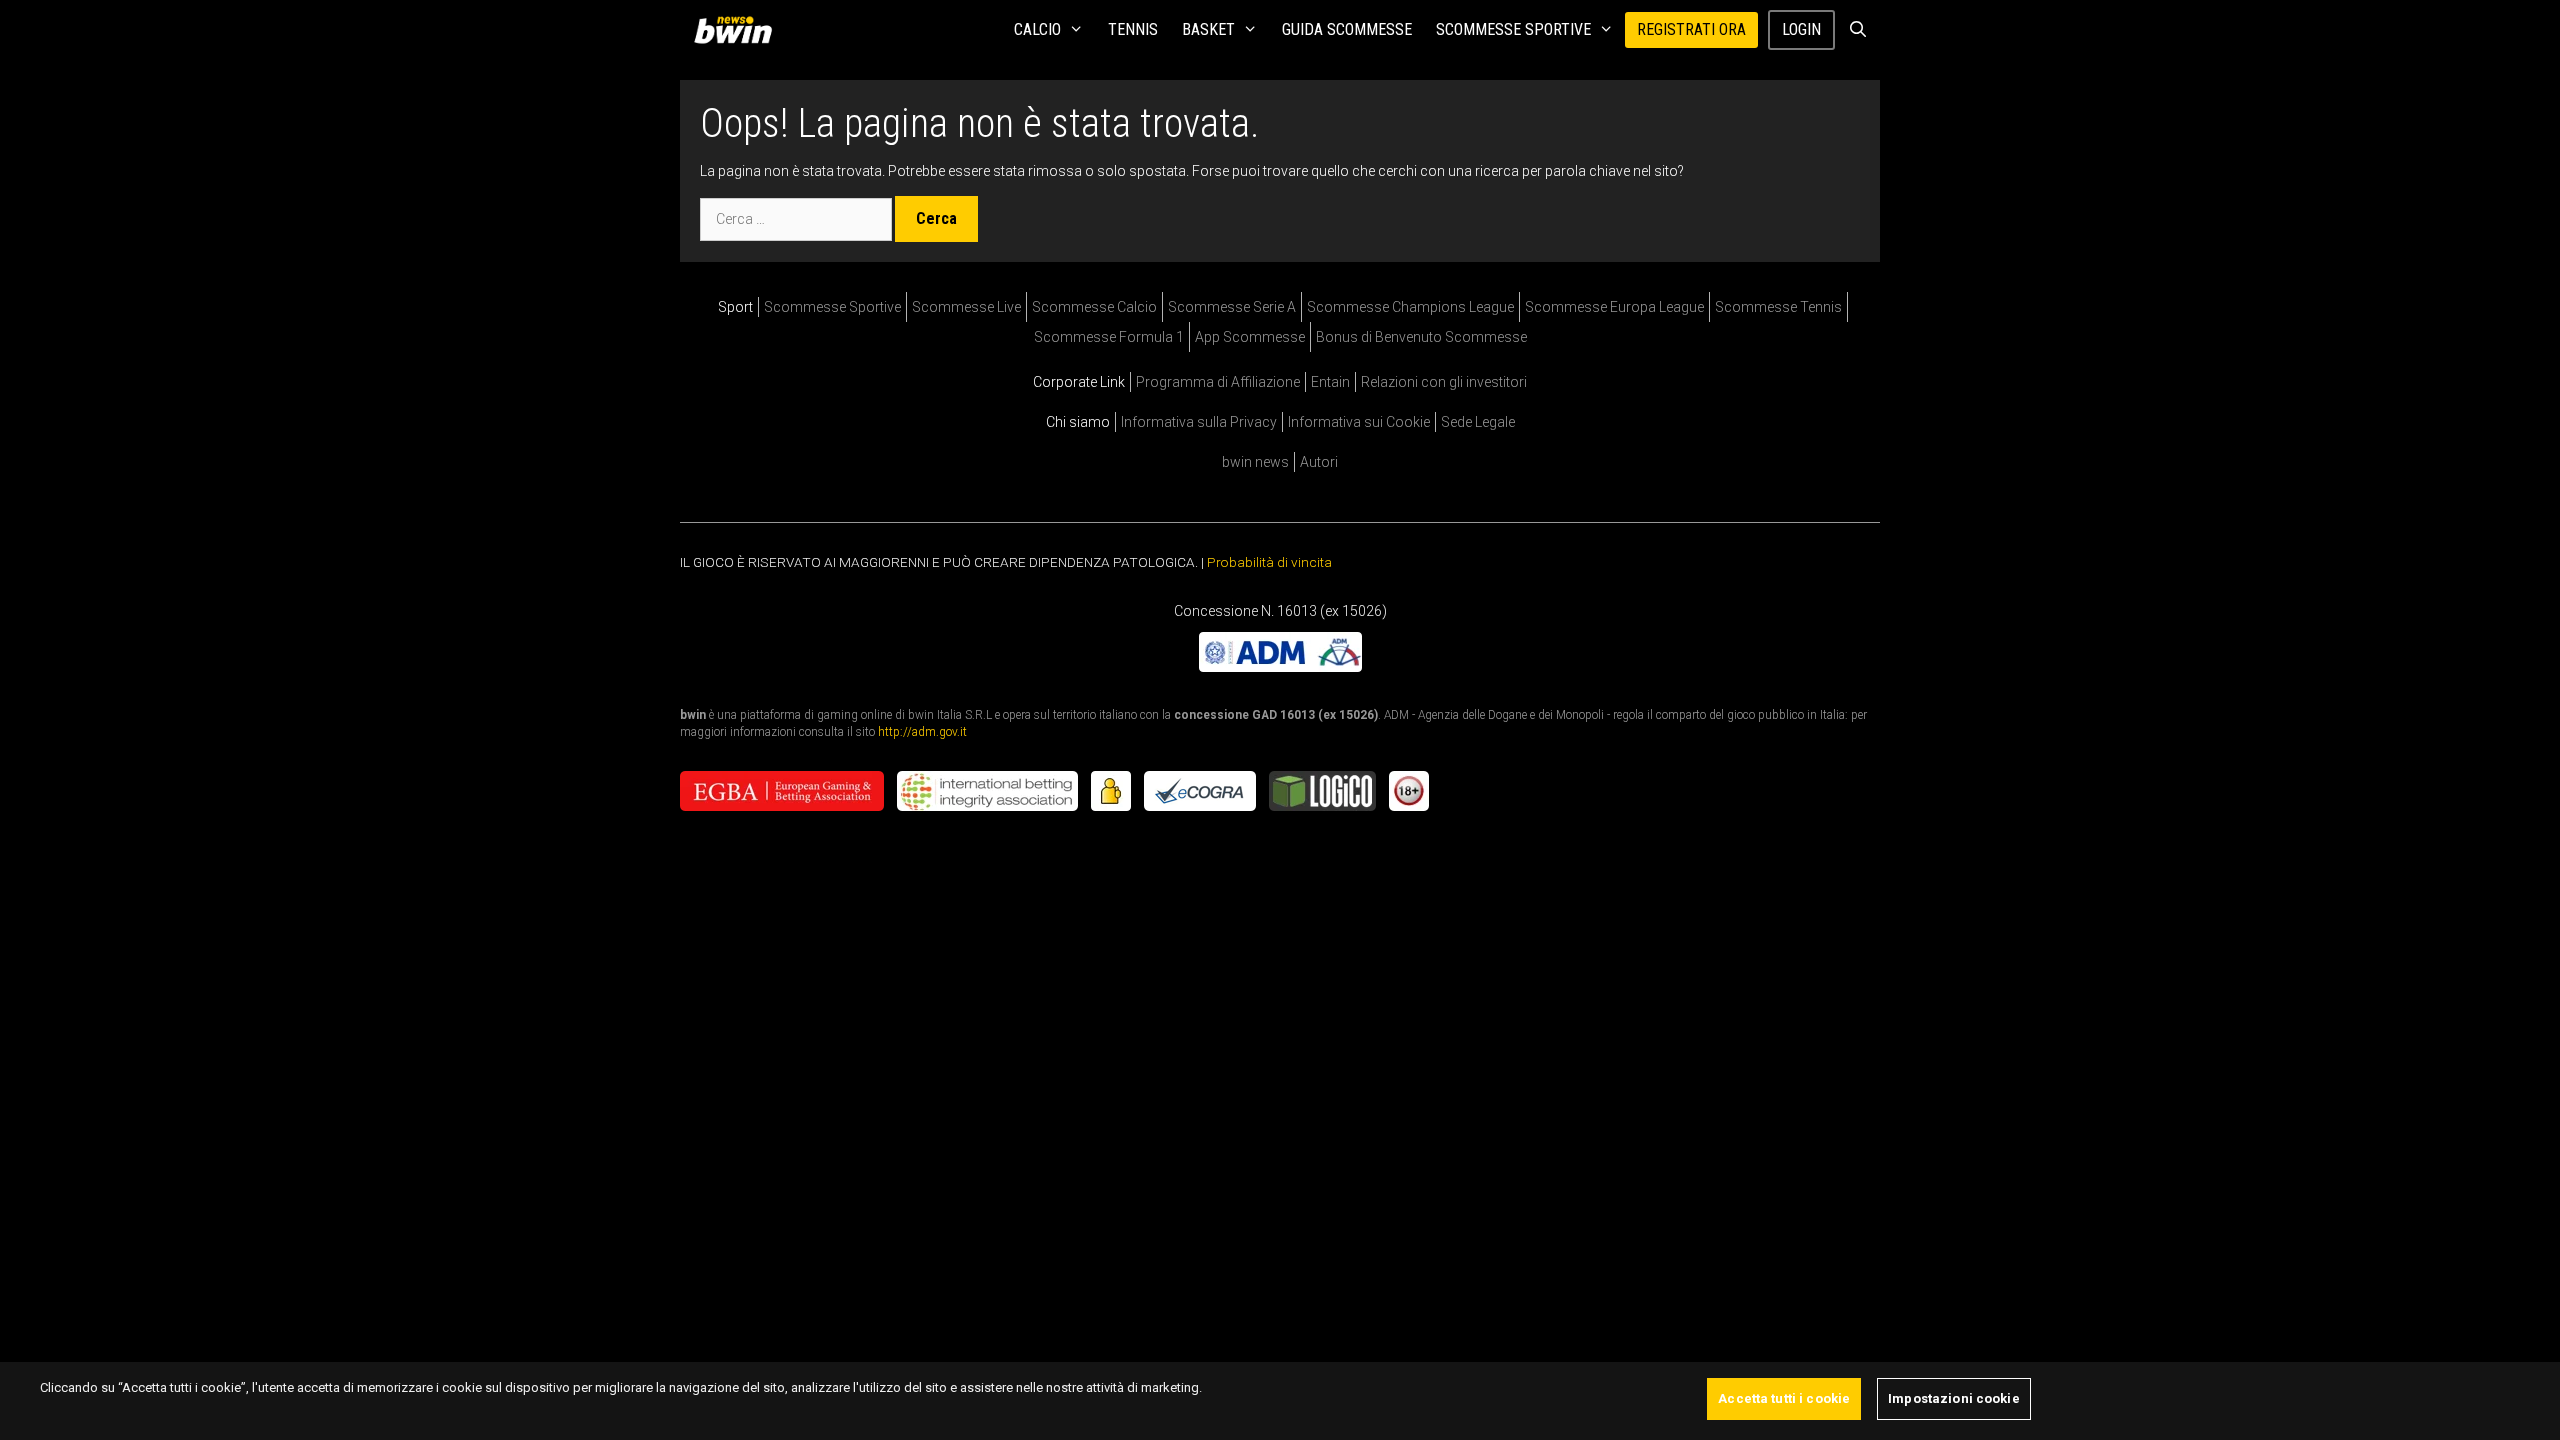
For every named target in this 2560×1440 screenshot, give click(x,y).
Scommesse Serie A (1232, 307)
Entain (1330, 382)
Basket (1208, 29)
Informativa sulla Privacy (1199, 422)
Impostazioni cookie (1953, 1398)
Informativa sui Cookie (1359, 422)
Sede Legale (1478, 422)
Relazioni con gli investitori (1444, 382)
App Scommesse (1250, 337)
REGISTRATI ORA (1691, 29)
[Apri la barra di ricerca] (1857, 30)
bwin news (1255, 462)
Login (1801, 29)
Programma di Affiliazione (1218, 382)
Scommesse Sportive (1513, 29)
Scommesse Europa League (1614, 307)
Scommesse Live (966, 307)
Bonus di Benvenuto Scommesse (1421, 337)
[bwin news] (738, 30)
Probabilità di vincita (1269, 562)
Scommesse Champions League (1410, 307)
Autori (1319, 462)
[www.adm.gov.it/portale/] (1280, 666)
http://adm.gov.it (922, 731)
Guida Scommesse (1347, 29)
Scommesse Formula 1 (1109, 337)
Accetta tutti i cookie (1784, 1398)
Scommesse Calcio (1094, 307)
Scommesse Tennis (1778, 307)
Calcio (1037, 29)
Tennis (1133, 29)
